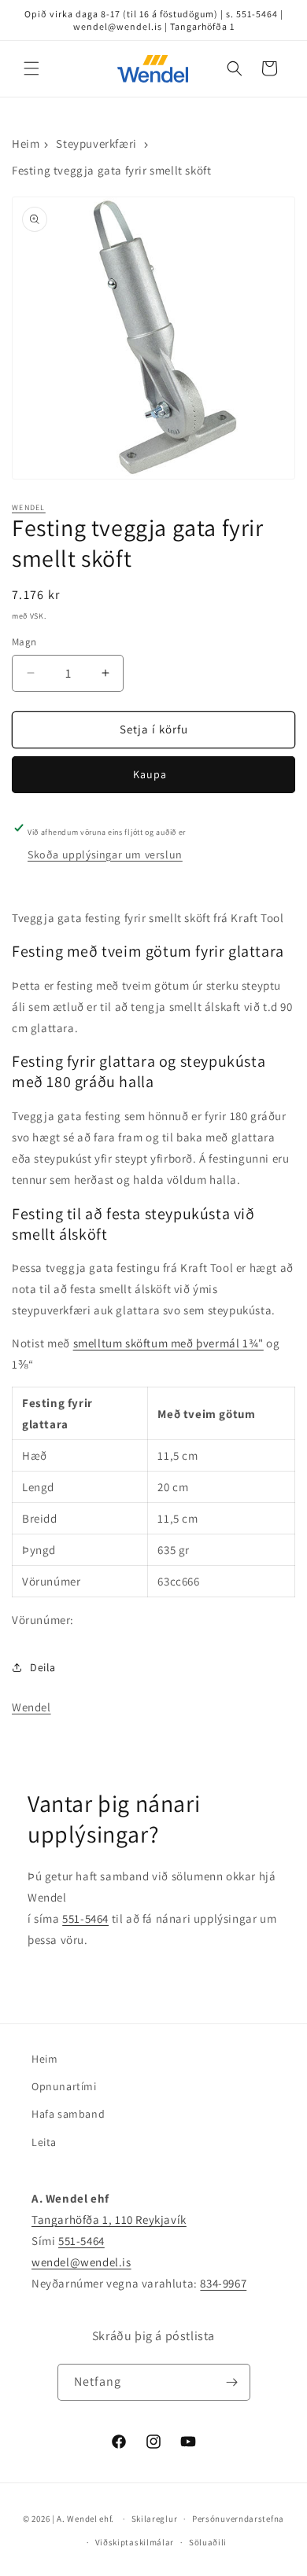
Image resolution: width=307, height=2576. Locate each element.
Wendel (29, 507)
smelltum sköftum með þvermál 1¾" (168, 1343)
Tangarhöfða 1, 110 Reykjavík (109, 2220)
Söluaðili (208, 2542)
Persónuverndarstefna (238, 2519)
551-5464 (85, 1918)
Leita (44, 2142)
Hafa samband (68, 2114)
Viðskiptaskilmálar (135, 2542)
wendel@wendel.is (81, 2262)
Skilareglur (155, 2519)
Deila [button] (43, 1667)
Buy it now (153, 775)
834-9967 (223, 2283)
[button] (31, 68)
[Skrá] (232, 2382)
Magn (24, 642)
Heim (26, 143)
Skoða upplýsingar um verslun (105, 854)
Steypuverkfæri (96, 143)
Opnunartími (64, 2086)
